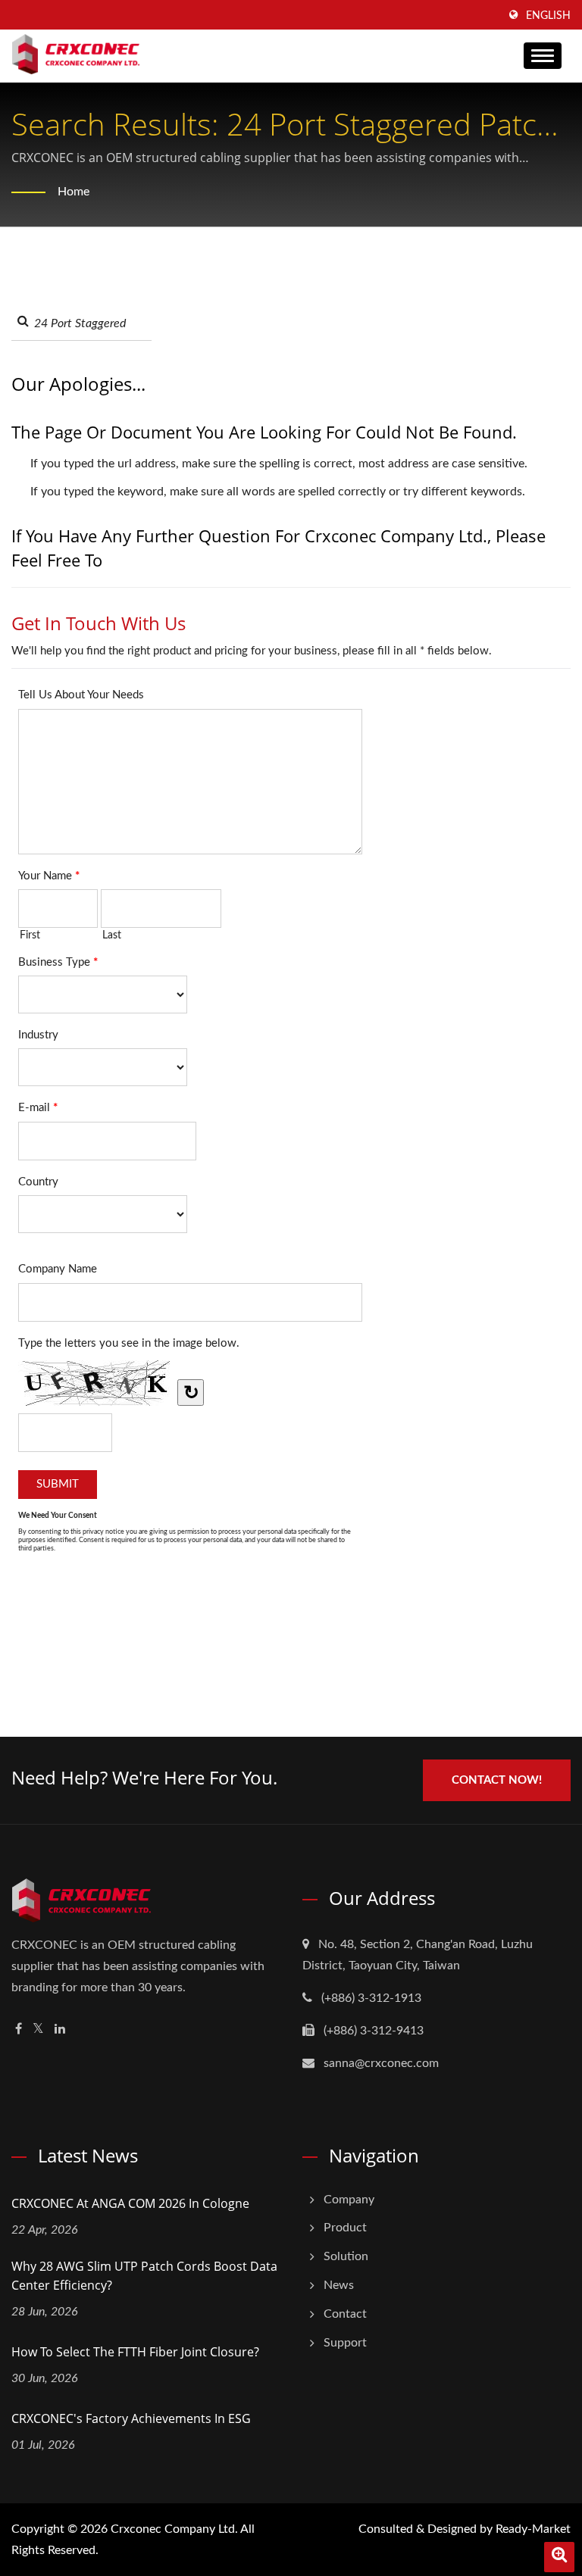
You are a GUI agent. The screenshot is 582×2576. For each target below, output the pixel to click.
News (339, 2285)
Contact (345, 2314)
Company (349, 2200)
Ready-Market (533, 2529)
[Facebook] (19, 2030)
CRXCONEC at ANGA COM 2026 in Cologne (130, 2203)
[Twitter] (38, 2030)
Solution (346, 2256)
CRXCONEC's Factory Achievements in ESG (131, 2418)
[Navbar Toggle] (543, 56)
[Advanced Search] (559, 2557)
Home (74, 192)
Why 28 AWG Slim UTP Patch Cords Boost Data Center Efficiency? (144, 2276)
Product (345, 2228)
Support (345, 2343)
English (548, 16)
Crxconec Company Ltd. (174, 2529)
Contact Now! (497, 1780)
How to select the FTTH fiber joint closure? (135, 2352)
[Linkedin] (60, 2030)
